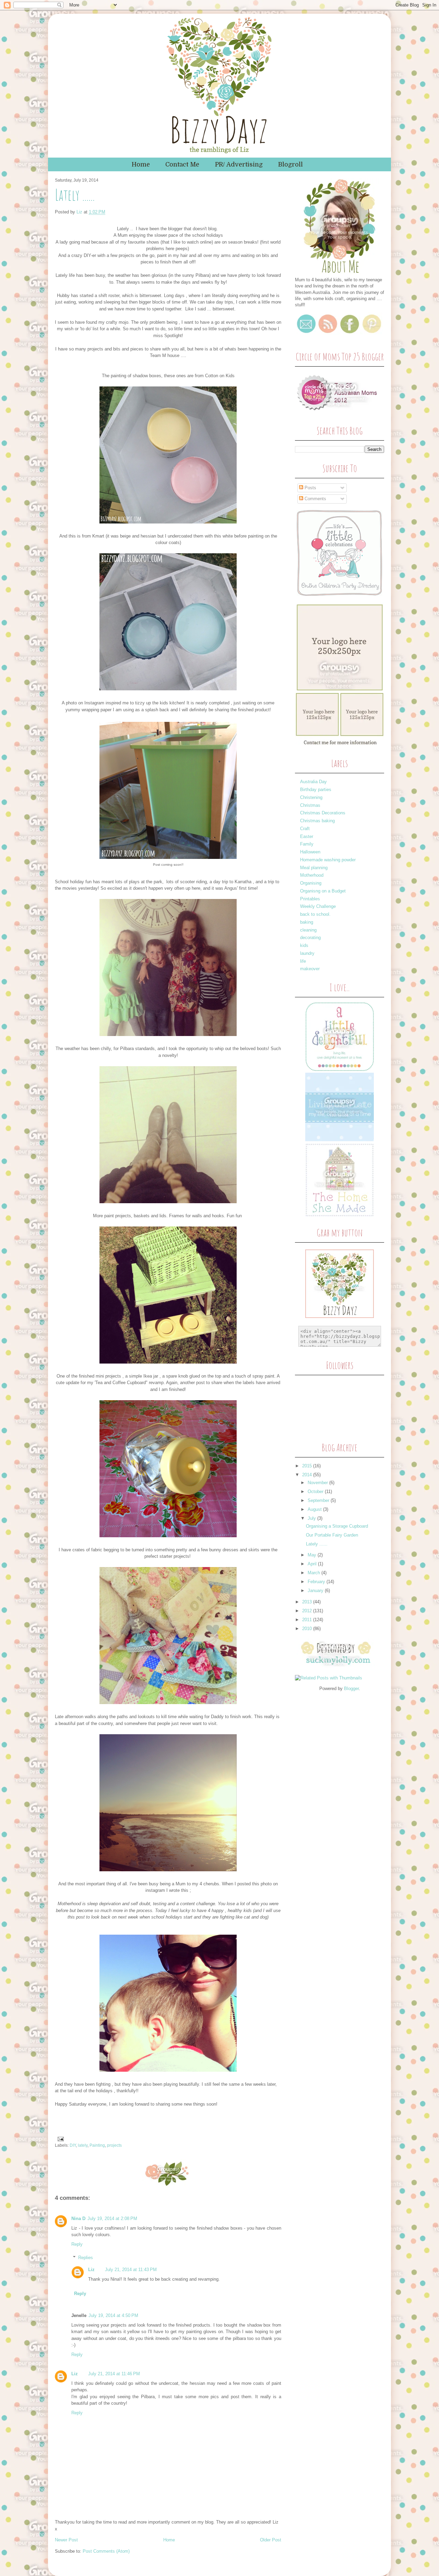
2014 (308, 1475)
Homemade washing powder (328, 860)
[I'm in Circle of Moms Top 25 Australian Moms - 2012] (338, 413)
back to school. (315, 914)
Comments (315, 499)
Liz (80, 212)
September (319, 1500)
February (317, 1582)
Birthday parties (316, 790)
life (303, 961)
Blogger (351, 1688)
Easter (307, 836)
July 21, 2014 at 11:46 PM (114, 2374)
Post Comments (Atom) (106, 2551)
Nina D (78, 2218)
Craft (305, 829)
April (313, 1564)
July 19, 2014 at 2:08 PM (112, 2218)
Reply (77, 2244)
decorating (310, 938)
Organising (311, 883)
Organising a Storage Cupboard (337, 1526)
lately (83, 2145)
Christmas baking (317, 821)
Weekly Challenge (318, 906)
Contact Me (182, 164)
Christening (311, 797)
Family (307, 844)
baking (307, 922)
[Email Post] (60, 2139)
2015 (308, 1466)
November (318, 1483)
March (315, 1573)
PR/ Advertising (239, 164)
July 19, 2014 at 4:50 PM (113, 2315)
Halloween (310, 852)
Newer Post (66, 2540)
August (315, 1509)
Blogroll (290, 164)
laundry (307, 953)
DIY (73, 2145)
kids (304, 945)
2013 (308, 1602)
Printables (310, 899)
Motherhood (312, 875)
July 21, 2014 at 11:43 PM (131, 2270)
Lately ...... (317, 1544)
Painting (97, 2145)
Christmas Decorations (323, 813)
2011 (308, 1620)
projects (114, 2145)
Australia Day (313, 782)
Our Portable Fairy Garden (332, 1535)
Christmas (310, 805)
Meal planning (314, 868)
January (316, 1591)
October (316, 1492)
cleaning (308, 930)
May (313, 1555)
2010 (308, 1629)
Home (141, 164)
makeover (310, 969)
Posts (310, 488)
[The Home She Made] (340, 1215)
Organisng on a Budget (323, 891)
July (312, 1518)
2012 (308, 1611)
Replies (86, 2258)
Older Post (271, 2540)
